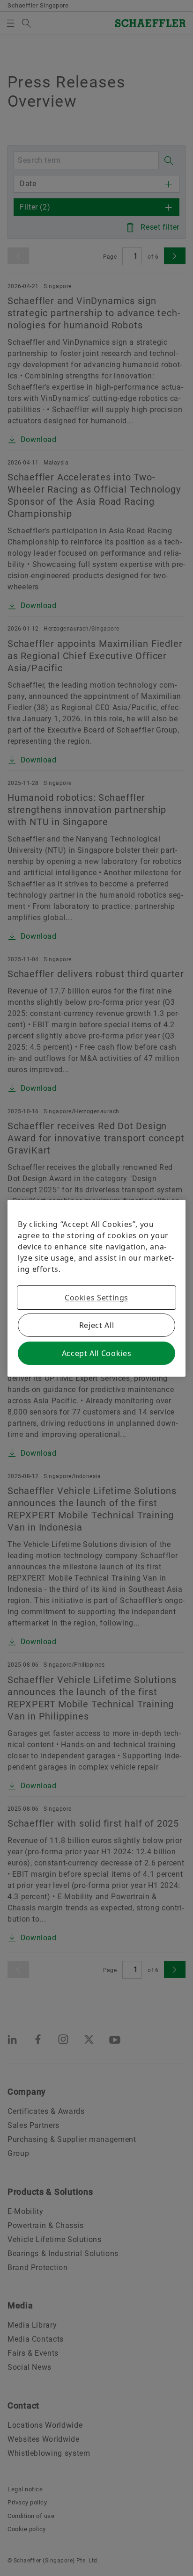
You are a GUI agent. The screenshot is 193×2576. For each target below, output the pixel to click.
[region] (96, 1288)
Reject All (96, 1325)
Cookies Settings (96, 1298)
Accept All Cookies (97, 1353)
